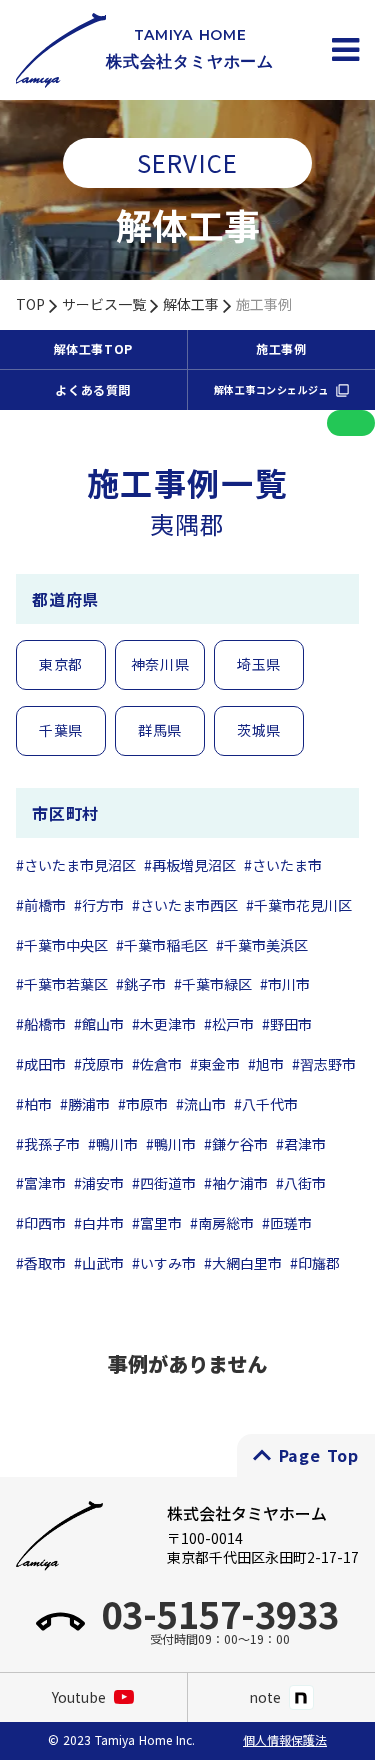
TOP (30, 304)
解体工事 (191, 304)
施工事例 (264, 304)
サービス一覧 (104, 304)
